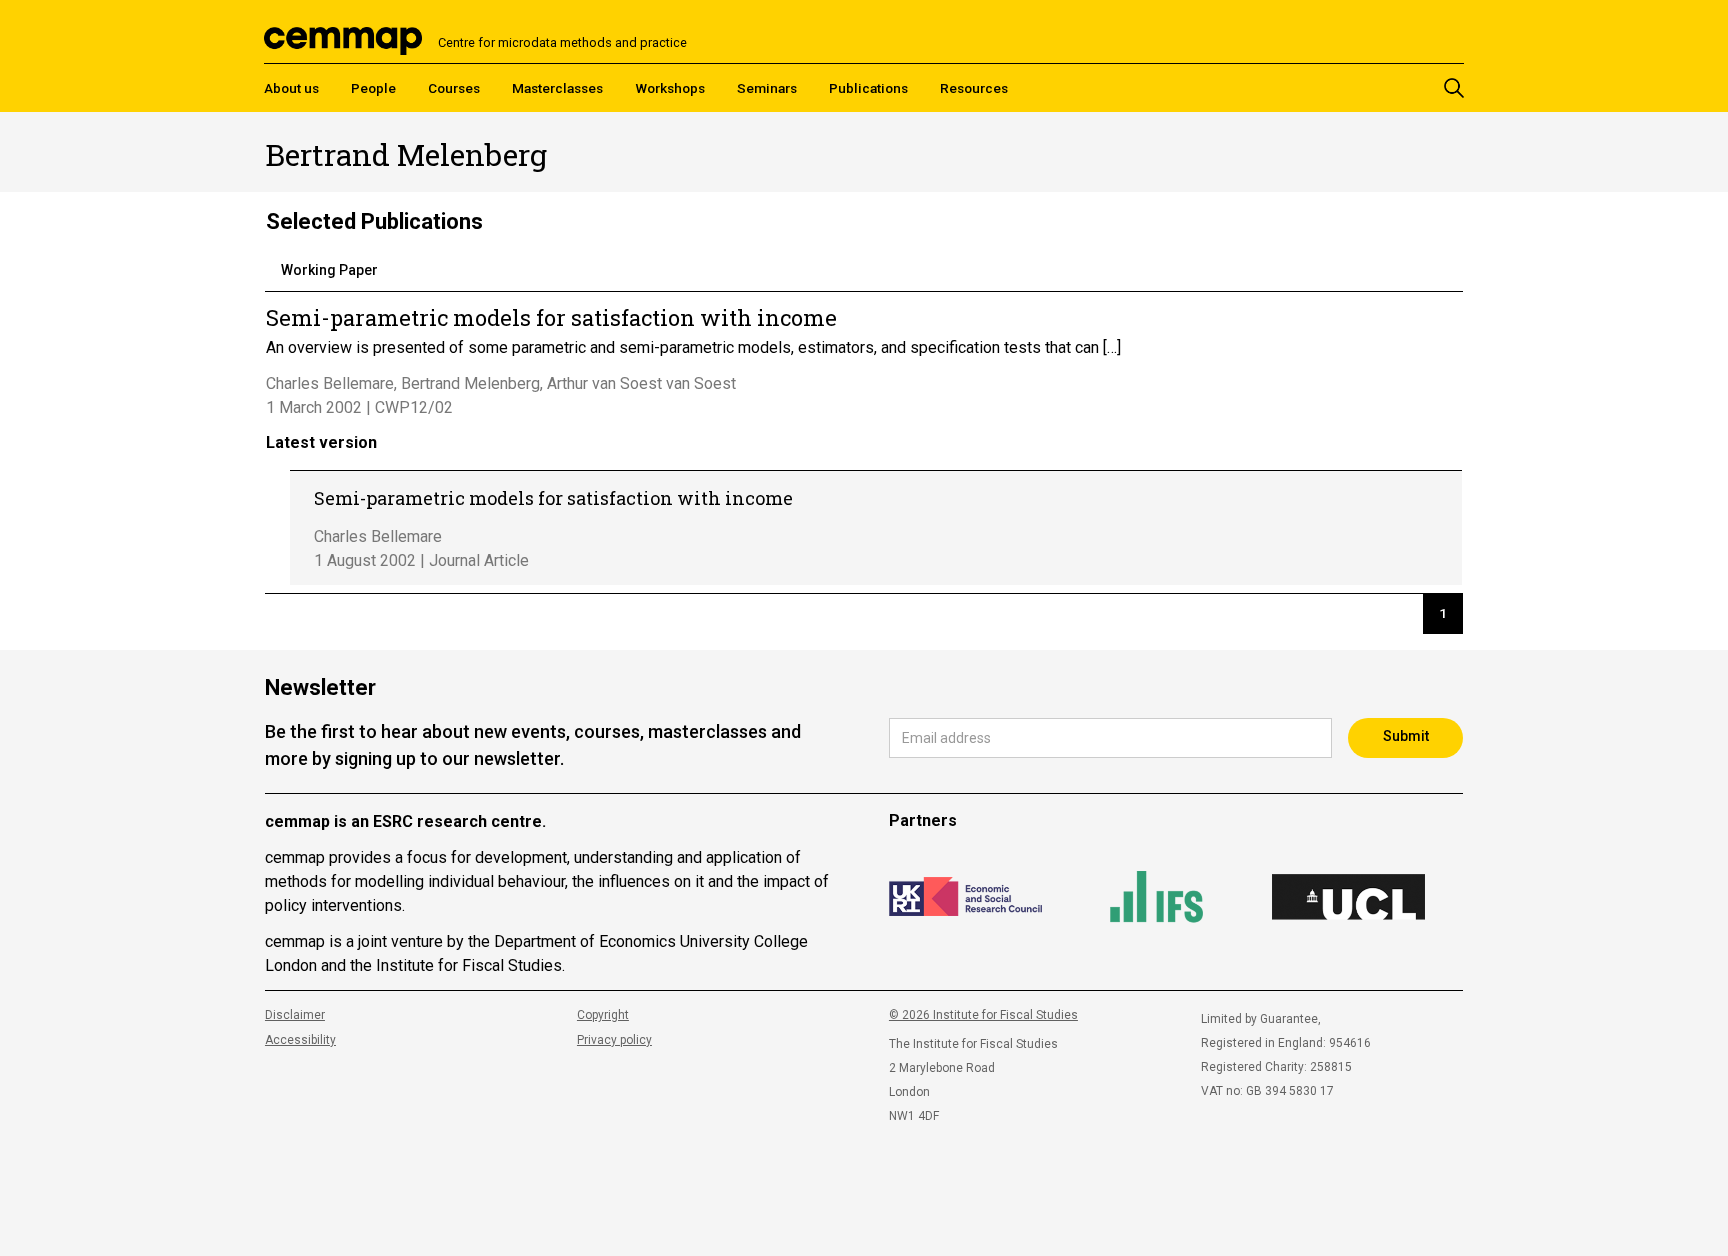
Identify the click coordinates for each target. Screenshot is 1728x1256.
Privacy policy (614, 1040)
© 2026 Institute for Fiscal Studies (983, 1015)
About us (291, 88)
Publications (868, 88)
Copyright (603, 1015)
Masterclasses (557, 88)
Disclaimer (295, 1015)
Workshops (670, 88)
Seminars (767, 88)
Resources (974, 88)
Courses (454, 88)
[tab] (329, 271)
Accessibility (300, 1040)
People (373, 88)
